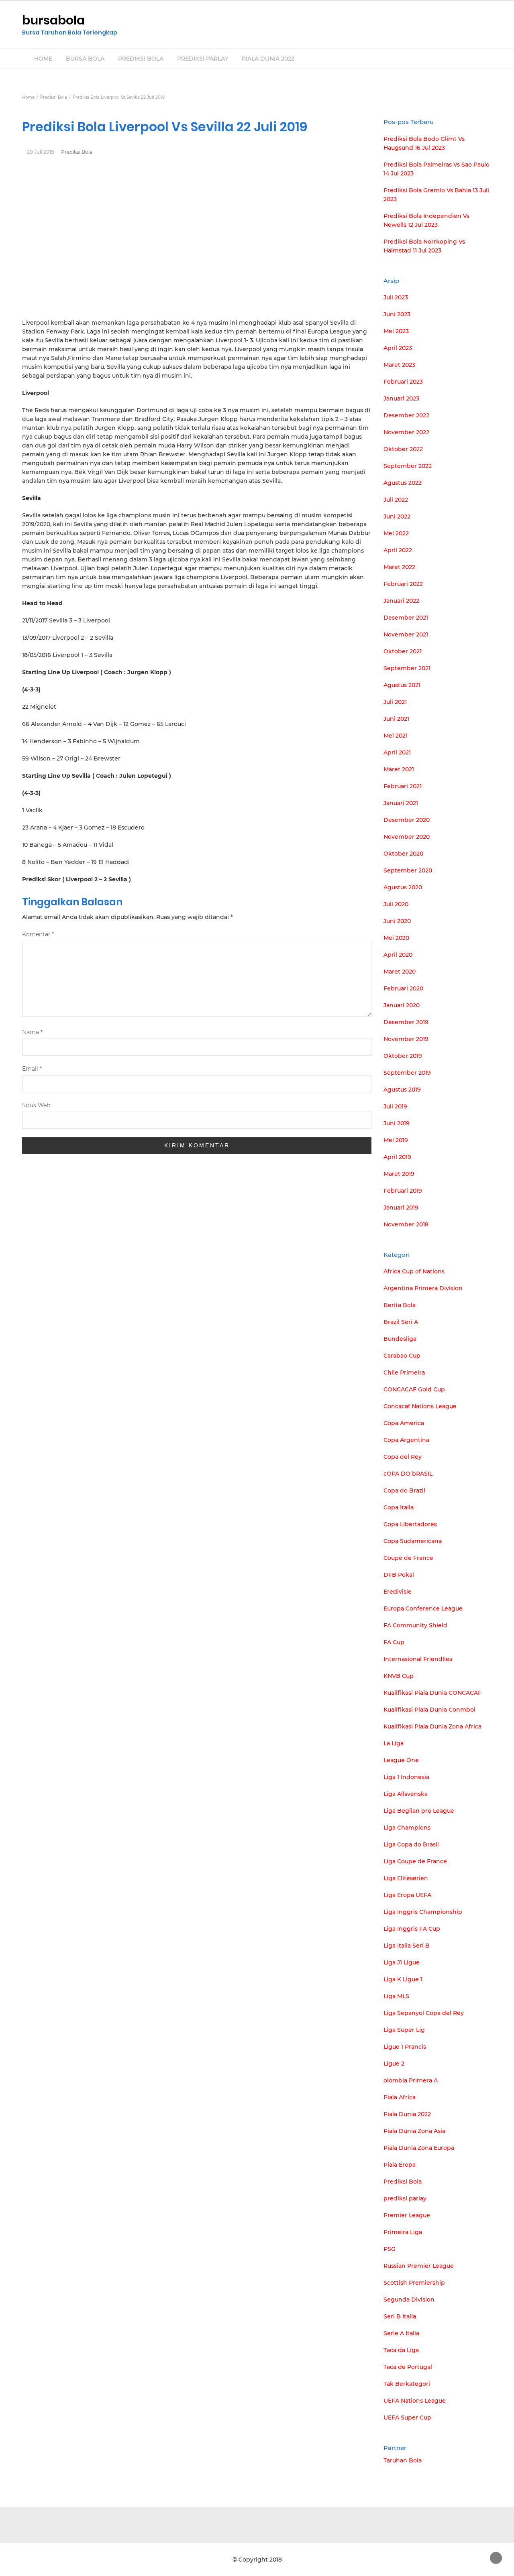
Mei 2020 (396, 938)
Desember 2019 (406, 1022)
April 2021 (397, 752)
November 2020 (407, 837)
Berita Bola (400, 1305)
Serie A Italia (401, 2333)
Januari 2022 (401, 601)
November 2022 (406, 432)
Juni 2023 (397, 314)
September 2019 (407, 1073)
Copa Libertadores (410, 1524)
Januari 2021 (401, 803)
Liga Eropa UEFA (407, 1895)
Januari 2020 (402, 1005)
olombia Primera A (411, 2080)
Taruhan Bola (403, 2460)
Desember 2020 (407, 820)
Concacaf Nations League (420, 1406)
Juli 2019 (395, 1106)
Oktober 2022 (403, 449)
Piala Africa (400, 2097)
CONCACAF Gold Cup (414, 1389)
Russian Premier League (419, 2266)
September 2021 (407, 668)
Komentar (38, 934)
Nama (32, 1032)
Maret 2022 (399, 567)
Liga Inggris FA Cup (412, 1929)
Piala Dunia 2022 (407, 2114)
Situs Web (36, 1105)
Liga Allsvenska (406, 1794)
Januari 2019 (401, 1208)
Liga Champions (407, 1828)
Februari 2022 (403, 584)
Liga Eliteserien (406, 1878)
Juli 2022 (396, 500)
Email (32, 1069)
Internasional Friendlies (418, 1659)
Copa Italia (399, 1507)
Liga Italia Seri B (407, 1946)
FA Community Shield (415, 1625)
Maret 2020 (400, 972)
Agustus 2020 (403, 887)
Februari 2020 (403, 988)
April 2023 (398, 348)
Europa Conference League (423, 1608)
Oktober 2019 (403, 1056)
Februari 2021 (403, 786)
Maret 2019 (399, 1174)
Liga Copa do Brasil (411, 1844)
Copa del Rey (403, 1457)
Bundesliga (400, 1339)
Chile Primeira (404, 1372)
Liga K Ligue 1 (403, 1979)
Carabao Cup (402, 1356)
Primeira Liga (403, 2232)
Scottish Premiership (414, 2283)
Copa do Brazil (404, 1490)
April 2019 (397, 1157)
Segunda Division (409, 2299)
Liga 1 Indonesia (406, 1777)
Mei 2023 (396, 331)
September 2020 (408, 870)
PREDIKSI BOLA (141, 59)
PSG (390, 2249)
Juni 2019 (397, 1123)
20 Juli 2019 (40, 152)
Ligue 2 (394, 2064)
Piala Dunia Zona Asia (414, 2131)
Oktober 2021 (403, 651)
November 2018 (406, 1224)
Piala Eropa (400, 2165)
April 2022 (398, 550)
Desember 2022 (406, 415)
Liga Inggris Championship (423, 1912)
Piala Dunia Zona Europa (419, 2148)
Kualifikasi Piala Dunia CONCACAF (432, 1693)
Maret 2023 (399, 365)
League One (401, 1760)
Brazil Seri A (401, 1322)
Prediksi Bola (77, 152)
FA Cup (394, 1642)
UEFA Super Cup (407, 2417)
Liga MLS (396, 1996)
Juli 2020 (396, 904)
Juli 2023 (396, 297)
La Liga (394, 1743)
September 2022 (408, 466)
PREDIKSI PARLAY (203, 59)
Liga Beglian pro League (419, 1811)
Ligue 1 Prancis (405, 2047)
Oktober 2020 (403, 854)
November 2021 (406, 634)
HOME (43, 59)
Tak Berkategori (407, 2384)
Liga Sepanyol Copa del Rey (424, 2013)
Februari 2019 (403, 1191)
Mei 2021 (396, 736)
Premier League (407, 2215)
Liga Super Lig (404, 2030)
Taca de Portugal (408, 2367)
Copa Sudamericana (413, 1541)
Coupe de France (408, 1558)
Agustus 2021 (402, 685)
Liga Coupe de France (415, 1861)
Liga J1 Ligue (402, 1962)
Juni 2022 (397, 516)
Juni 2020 (397, 921)
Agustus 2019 (402, 1090)
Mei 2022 (396, 533)
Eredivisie (398, 1592)
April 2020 (398, 955)
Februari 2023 (403, 382)
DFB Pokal (399, 1575)
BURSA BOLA (85, 59)
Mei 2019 (396, 1140)
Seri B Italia (400, 2316)
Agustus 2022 (403, 483)
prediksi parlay (405, 2198)
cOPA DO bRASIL (408, 1474)
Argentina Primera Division (423, 1288)
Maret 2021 (399, 769)
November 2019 (406, 1039)
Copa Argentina (406, 1440)
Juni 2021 (396, 719)
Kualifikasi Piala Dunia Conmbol (429, 1710)
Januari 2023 (401, 398)
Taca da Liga (401, 2350)
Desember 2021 (406, 618)
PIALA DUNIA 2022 (268, 59)
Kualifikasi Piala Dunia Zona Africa (432, 1726)
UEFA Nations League (415, 2401)
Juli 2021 (395, 702)
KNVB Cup (399, 1676)
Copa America (404, 1423)
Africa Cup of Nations (414, 1271)
